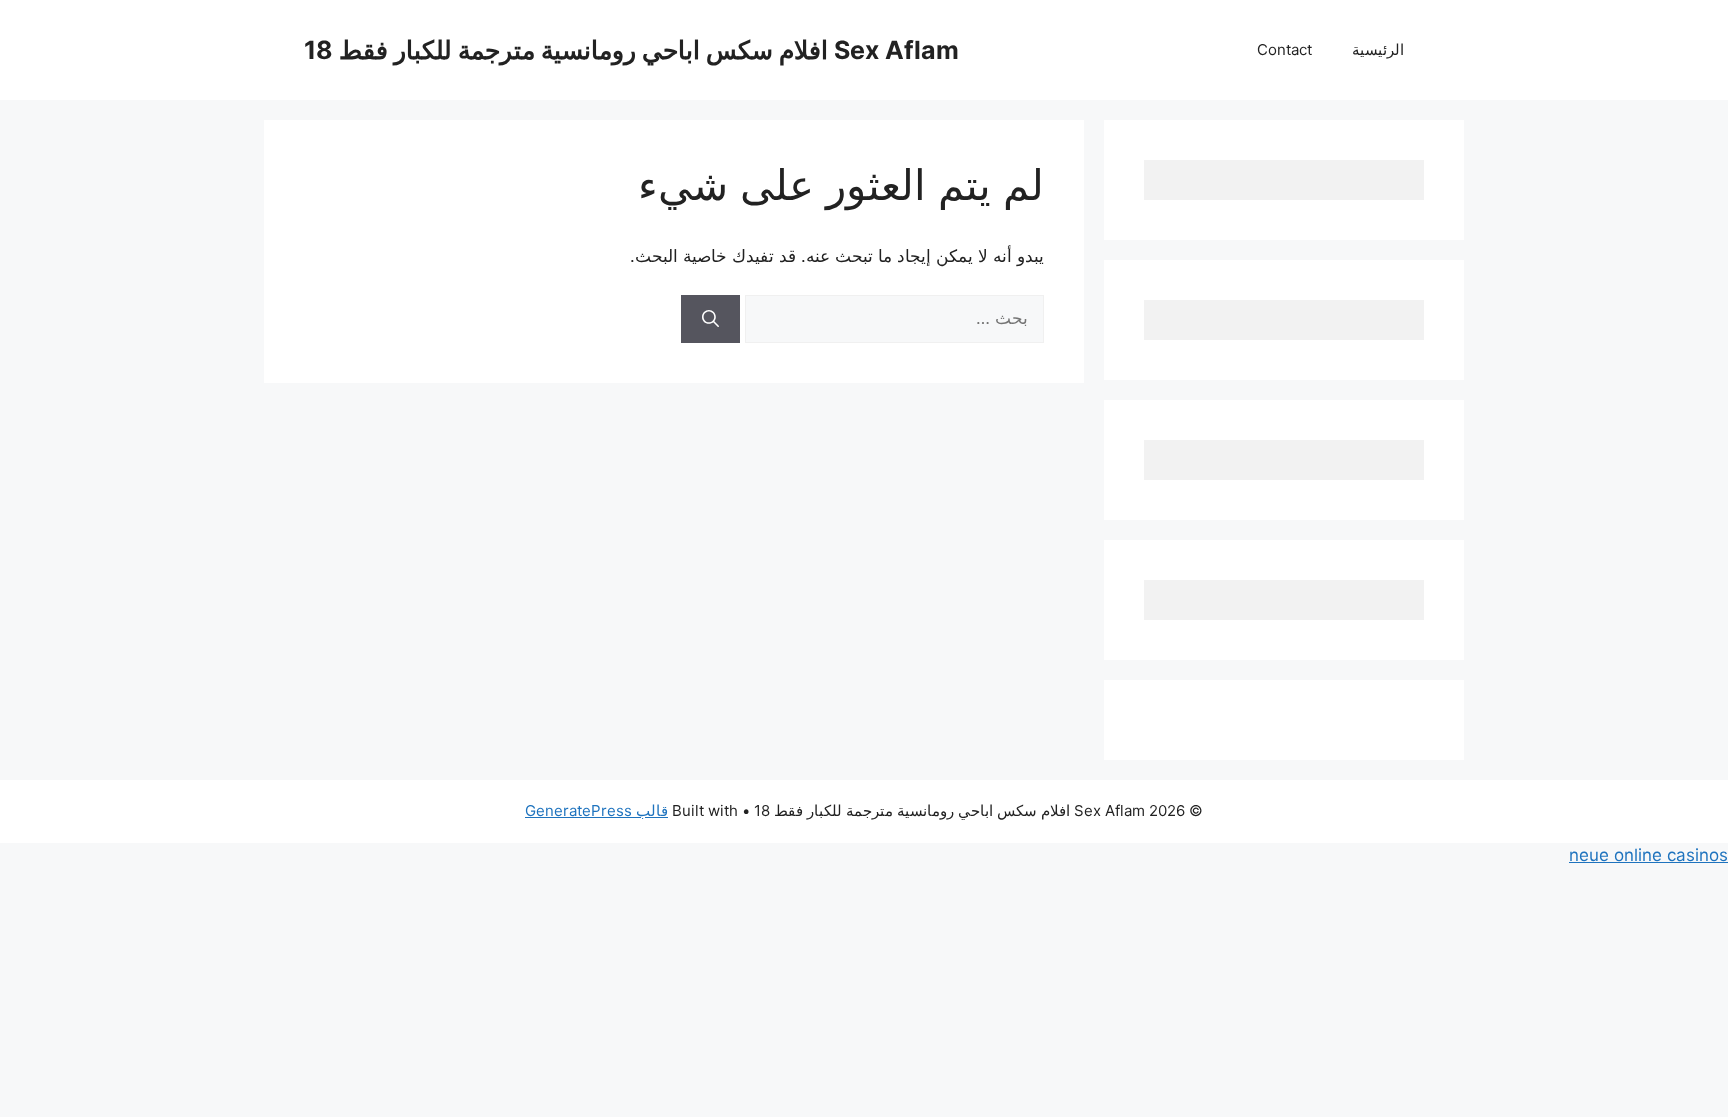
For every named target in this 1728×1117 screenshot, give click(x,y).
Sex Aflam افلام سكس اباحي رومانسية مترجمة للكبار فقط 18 (631, 50)
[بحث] (710, 319)
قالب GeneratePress (596, 810)
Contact (1284, 49)
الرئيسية (1378, 49)
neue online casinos (1648, 855)
